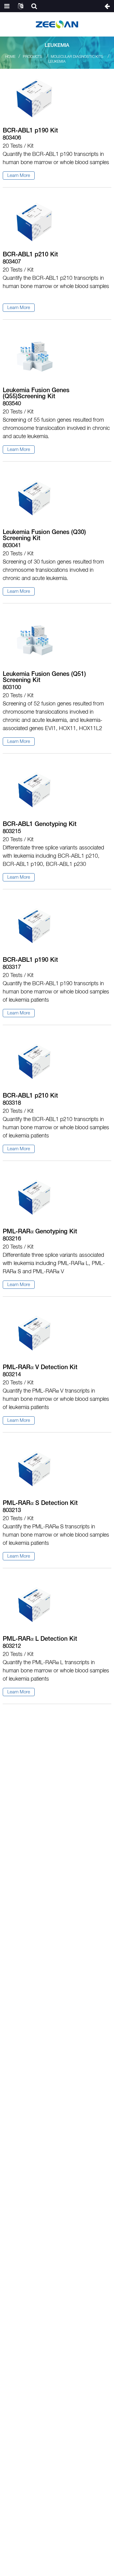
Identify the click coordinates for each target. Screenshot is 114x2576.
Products (33, 57)
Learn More (19, 176)
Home (10, 57)
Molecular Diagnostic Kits (77, 57)
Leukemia (57, 62)
